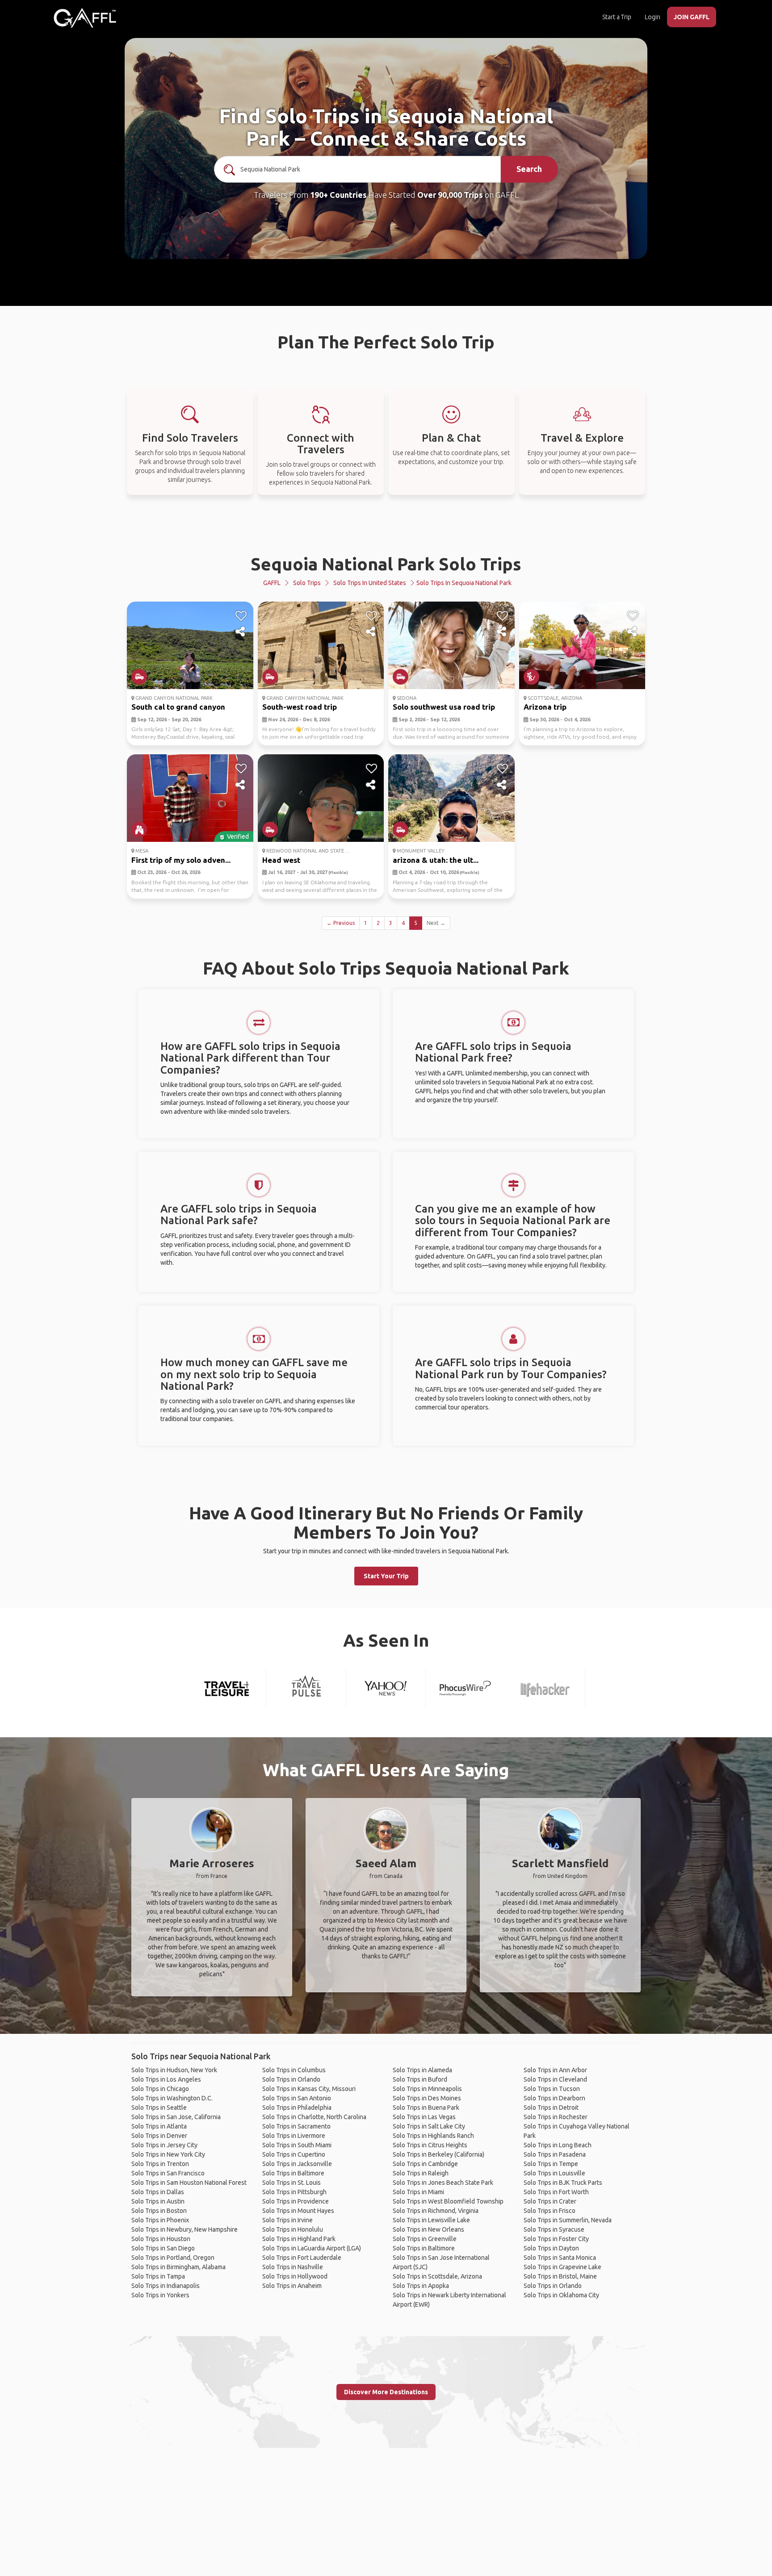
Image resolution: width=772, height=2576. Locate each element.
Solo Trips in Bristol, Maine (560, 2276)
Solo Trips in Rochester (556, 2117)
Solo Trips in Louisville (554, 2173)
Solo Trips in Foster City (556, 2239)
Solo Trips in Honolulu (293, 2229)
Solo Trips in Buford (420, 2079)
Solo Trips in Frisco (550, 2211)
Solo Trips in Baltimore (293, 2173)
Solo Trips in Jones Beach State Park (443, 2183)
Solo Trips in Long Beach (558, 2145)
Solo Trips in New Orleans (428, 2229)
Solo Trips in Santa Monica (560, 2258)
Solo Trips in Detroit (551, 2108)
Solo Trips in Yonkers (160, 2295)
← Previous (341, 923)
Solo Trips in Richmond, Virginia (436, 2211)
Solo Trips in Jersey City (164, 2145)
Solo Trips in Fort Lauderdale (302, 2258)
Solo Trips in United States (370, 583)
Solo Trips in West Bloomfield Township (448, 2201)
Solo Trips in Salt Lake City (429, 2126)
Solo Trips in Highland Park (299, 2239)
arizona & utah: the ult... (436, 860)
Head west (281, 860)
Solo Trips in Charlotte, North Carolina (314, 2117)
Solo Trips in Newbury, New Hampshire (185, 2229)
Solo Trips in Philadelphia (297, 2108)
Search (529, 169)
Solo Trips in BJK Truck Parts (563, 2183)
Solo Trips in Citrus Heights (430, 2145)
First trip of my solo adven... (181, 860)
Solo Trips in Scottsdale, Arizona (437, 2276)
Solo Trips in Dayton (551, 2248)
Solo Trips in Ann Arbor (555, 2070)
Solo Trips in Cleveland (555, 2079)
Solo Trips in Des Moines (427, 2098)
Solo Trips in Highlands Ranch (433, 2136)
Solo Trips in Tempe (551, 2164)
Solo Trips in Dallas (158, 2192)
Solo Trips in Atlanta (159, 2126)
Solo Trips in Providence (296, 2201)
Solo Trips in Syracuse (554, 2229)
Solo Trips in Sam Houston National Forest (189, 2183)
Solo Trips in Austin (158, 2201)
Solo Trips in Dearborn (554, 2098)
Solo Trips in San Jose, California (176, 2117)
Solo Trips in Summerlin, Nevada (568, 2220)
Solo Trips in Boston (159, 2211)
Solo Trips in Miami (418, 2192)
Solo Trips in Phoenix (160, 2220)
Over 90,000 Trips (450, 195)
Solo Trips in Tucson (552, 2089)
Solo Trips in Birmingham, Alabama (178, 2267)
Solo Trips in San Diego (163, 2248)
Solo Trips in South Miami (297, 2145)
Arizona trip (545, 707)
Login (652, 17)
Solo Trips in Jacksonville (297, 2164)
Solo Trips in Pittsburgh (294, 2192)
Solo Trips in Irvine (287, 2220)
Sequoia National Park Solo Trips (386, 564)
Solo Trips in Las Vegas (424, 2117)
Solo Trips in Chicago (160, 2089)
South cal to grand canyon (178, 707)
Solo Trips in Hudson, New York (174, 2070)
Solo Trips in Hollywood (295, 2276)
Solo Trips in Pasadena (555, 2154)
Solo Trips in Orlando (291, 2079)
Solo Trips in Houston (161, 2239)
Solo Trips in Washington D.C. (172, 2098)
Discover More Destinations (386, 2392)
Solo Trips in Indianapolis (166, 2286)
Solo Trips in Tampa (158, 2276)
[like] (241, 616)
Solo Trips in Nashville (293, 2267)
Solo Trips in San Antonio (297, 2098)
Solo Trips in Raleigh (421, 2173)
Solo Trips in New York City (168, 2154)
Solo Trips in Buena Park (426, 2108)
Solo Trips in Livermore (294, 2136)
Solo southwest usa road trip (444, 707)
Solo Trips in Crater (550, 2201)
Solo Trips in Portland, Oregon (173, 2258)
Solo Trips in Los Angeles (166, 2079)
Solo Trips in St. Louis (292, 2183)
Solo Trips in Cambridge (425, 2164)
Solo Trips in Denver (159, 2136)
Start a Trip (617, 17)
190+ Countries (338, 195)
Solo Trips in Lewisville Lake (431, 2220)
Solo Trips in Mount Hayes (298, 2211)
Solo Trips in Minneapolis (427, 2089)
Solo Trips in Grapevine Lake (562, 2267)
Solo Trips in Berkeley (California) (438, 2154)
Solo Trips (307, 583)
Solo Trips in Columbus (294, 2070)
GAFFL (272, 583)
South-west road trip (300, 707)
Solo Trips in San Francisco (168, 2173)
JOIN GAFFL (692, 17)
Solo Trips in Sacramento (296, 2126)
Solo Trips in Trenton (160, 2164)
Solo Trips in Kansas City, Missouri (309, 2089)
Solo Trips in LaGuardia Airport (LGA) (312, 2248)
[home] (85, 18)
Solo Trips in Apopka (421, 2286)
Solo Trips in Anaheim (292, 2286)
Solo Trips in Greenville (425, 2239)
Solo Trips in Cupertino (294, 2154)
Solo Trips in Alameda (422, 2070)
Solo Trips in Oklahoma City (561, 2295)
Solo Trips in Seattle (159, 2108)
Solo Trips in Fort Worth (556, 2192)
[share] (241, 632)
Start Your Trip (386, 1576)
